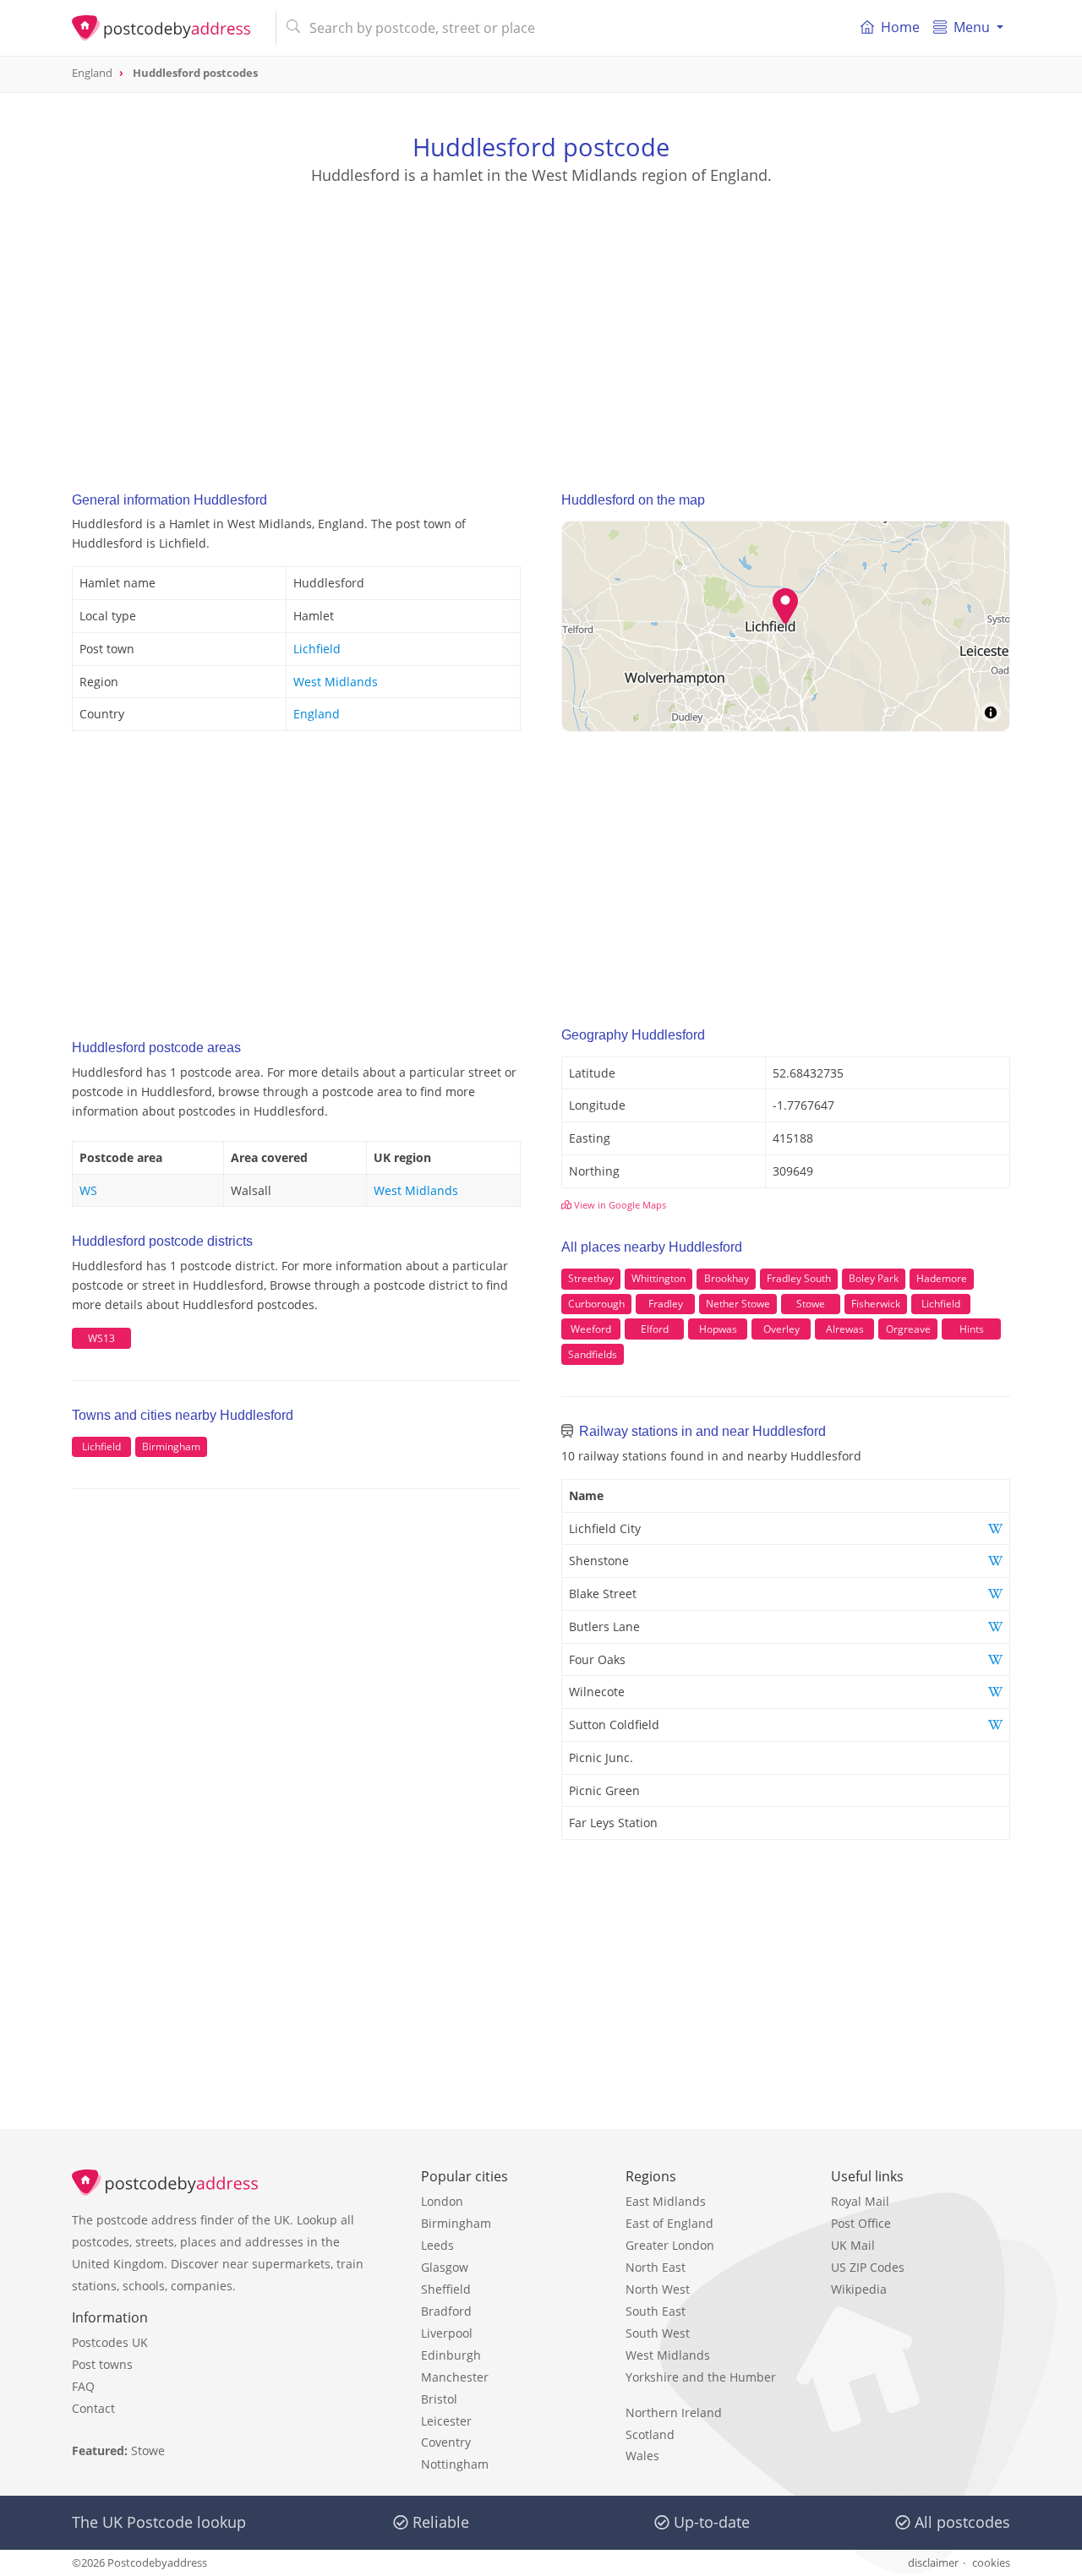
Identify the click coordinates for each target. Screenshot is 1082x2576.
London (442, 2201)
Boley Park (874, 1278)
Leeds (437, 2245)
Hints (972, 1329)
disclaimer (933, 2562)
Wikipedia (859, 2289)
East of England (669, 2223)
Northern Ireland (674, 2412)
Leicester (446, 2421)
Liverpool (447, 2333)
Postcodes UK (110, 2342)
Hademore (942, 1278)
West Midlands (336, 682)
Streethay (591, 1278)
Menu (972, 27)
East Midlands (666, 2201)
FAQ (83, 2386)
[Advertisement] (541, 322)
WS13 (101, 1338)
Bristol (439, 2399)
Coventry (446, 2442)
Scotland (650, 2434)
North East (656, 2267)
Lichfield (317, 649)
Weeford (591, 1329)
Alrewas (845, 1329)
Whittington (658, 1278)
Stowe (811, 1304)
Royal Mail (860, 2201)
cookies (991, 2562)
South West (658, 2333)
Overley (781, 1329)
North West (658, 2289)
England (317, 714)
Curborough (596, 1304)
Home (900, 27)
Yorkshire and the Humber (701, 2377)
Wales (642, 2456)
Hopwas (718, 1329)
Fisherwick (876, 1304)
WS (88, 1190)
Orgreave (908, 1329)
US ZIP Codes (868, 2267)
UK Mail (853, 2245)
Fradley (666, 1304)
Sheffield (446, 2289)
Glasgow (445, 2267)
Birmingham (171, 1446)
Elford (655, 1329)
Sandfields (593, 1354)
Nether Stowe (738, 1304)
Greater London (670, 2245)
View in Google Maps (619, 1205)
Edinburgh (451, 2355)
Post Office (861, 2223)
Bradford (446, 2311)
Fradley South (799, 1278)
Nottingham (455, 2464)
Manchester (455, 2377)
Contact (93, 2408)
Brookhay (727, 1278)
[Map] (786, 626)
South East (656, 2311)
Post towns (102, 2364)
